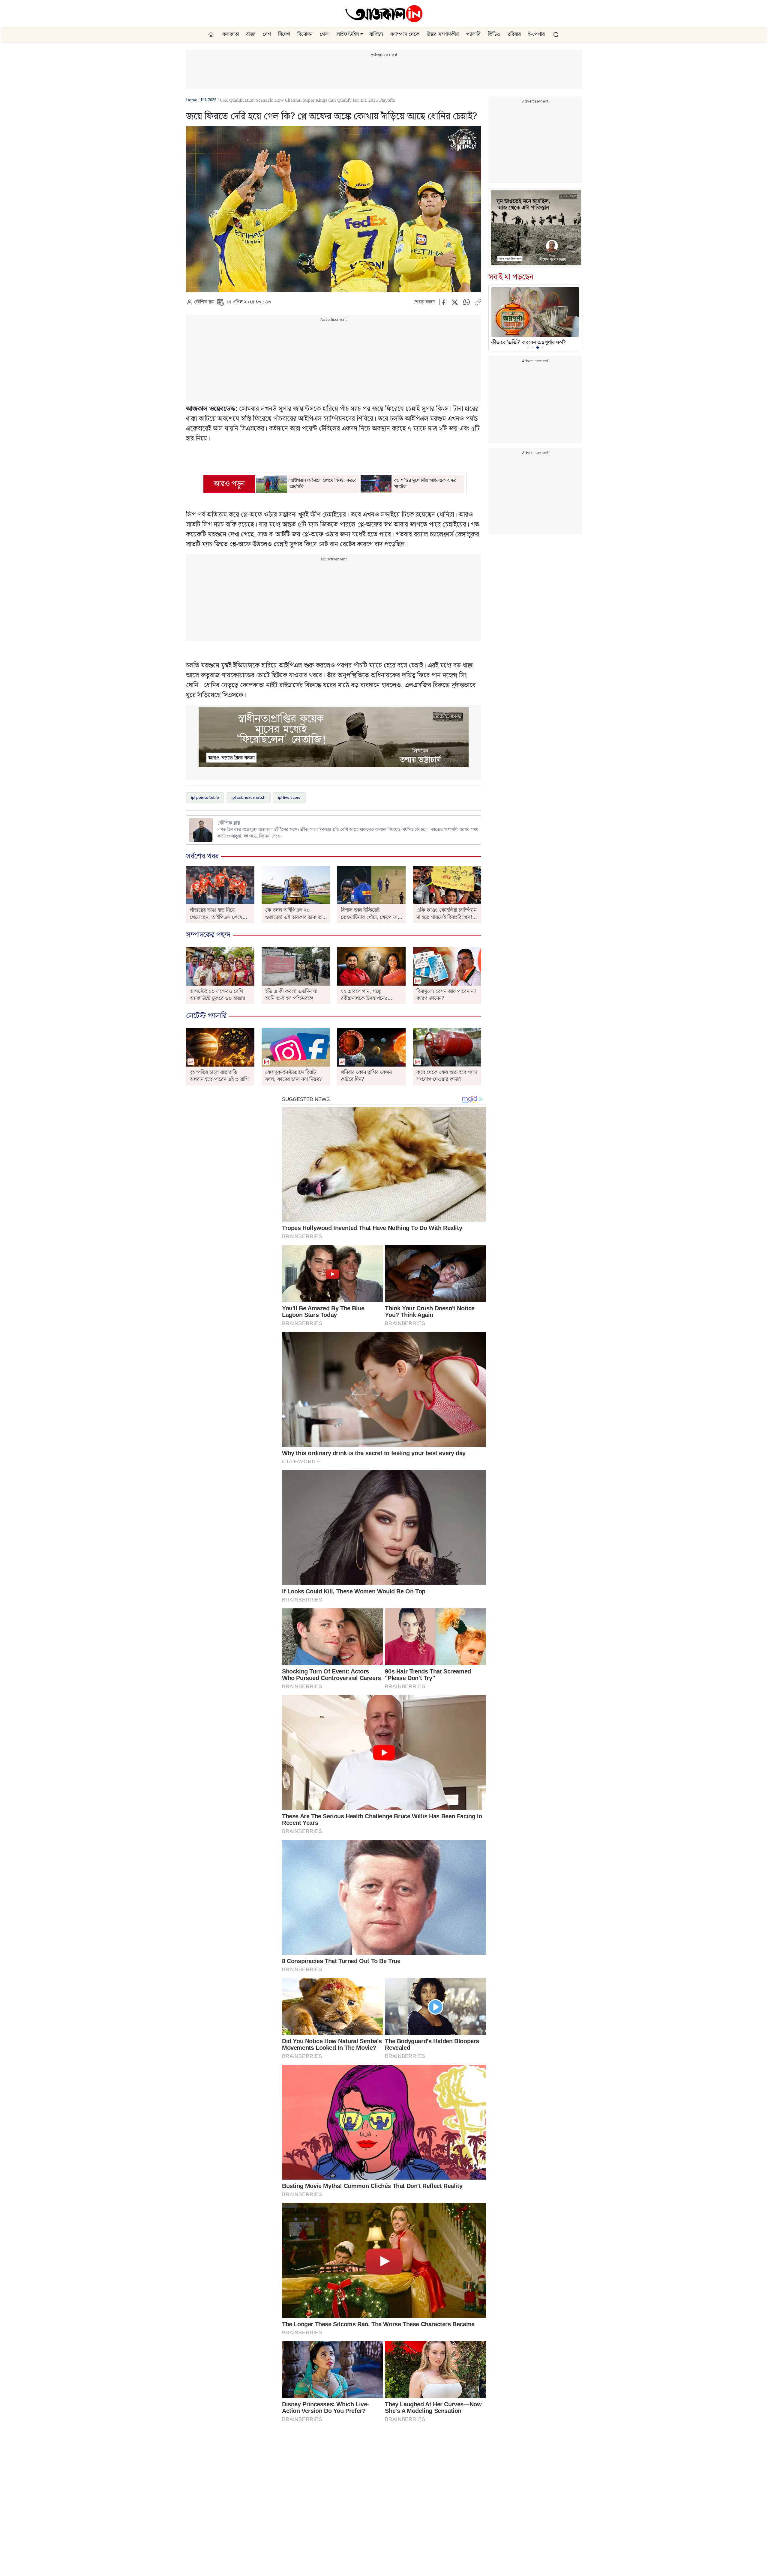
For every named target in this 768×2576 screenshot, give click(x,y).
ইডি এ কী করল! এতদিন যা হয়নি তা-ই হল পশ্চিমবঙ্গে (291, 995)
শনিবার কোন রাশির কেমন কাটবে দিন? (366, 1076)
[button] (362, 34)
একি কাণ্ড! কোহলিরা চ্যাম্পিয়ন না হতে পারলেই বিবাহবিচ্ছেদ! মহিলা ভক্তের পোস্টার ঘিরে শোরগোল (446, 921)
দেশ (267, 34)
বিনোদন (305, 34)
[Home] (384, 13)
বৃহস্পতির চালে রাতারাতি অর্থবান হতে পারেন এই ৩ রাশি (219, 1076)
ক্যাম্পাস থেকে (405, 34)
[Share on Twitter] (455, 304)
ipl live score (289, 797)
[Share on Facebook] (443, 304)
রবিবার (514, 34)
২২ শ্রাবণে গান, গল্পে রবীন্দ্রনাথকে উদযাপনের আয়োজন (364, 998)
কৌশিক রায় (204, 302)
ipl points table (205, 797)
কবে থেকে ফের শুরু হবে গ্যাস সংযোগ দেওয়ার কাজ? (447, 1076)
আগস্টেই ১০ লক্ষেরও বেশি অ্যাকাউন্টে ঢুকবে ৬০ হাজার (217, 995)
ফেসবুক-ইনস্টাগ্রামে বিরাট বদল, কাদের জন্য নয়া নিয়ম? (294, 1076)
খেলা (325, 34)
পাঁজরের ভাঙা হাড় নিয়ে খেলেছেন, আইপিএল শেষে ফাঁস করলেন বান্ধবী (216, 917)
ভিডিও (494, 34)
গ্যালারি (473, 34)
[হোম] (212, 35)
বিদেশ (284, 34)
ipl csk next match (249, 797)
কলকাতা (231, 34)
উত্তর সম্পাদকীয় (443, 34)
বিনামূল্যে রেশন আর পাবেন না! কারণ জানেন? (446, 995)
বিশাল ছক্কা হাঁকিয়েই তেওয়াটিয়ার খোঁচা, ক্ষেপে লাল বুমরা (371, 917)
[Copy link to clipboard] (478, 304)
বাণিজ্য (376, 34)
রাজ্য (251, 34)
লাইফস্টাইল (348, 34)
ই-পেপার (536, 34)
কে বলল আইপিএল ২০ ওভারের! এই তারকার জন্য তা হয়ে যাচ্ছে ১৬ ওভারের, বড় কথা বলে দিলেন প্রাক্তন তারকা (294, 921)
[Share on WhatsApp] (466, 304)
